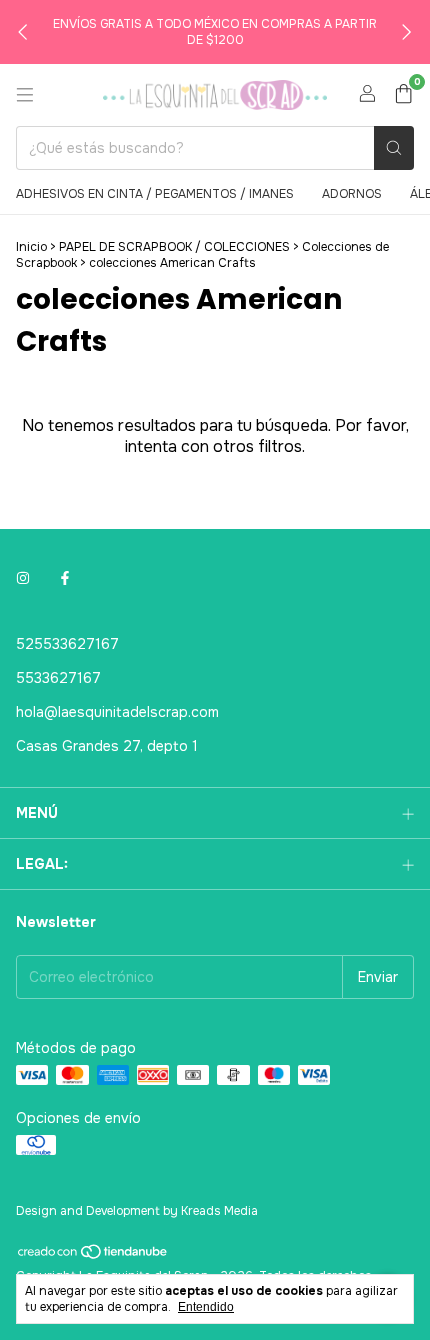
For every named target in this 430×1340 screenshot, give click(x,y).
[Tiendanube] (93, 1257)
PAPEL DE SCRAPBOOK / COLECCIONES (176, 247)
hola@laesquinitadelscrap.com (117, 712)
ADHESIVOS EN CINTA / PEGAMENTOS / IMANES (155, 194)
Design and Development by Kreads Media (137, 1211)
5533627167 (58, 678)
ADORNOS (352, 194)
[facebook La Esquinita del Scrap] (65, 578)
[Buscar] (394, 148)
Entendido (206, 1307)
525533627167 (67, 644)
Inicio (31, 247)
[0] (403, 95)
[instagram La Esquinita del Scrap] (23, 578)
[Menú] (25, 95)
